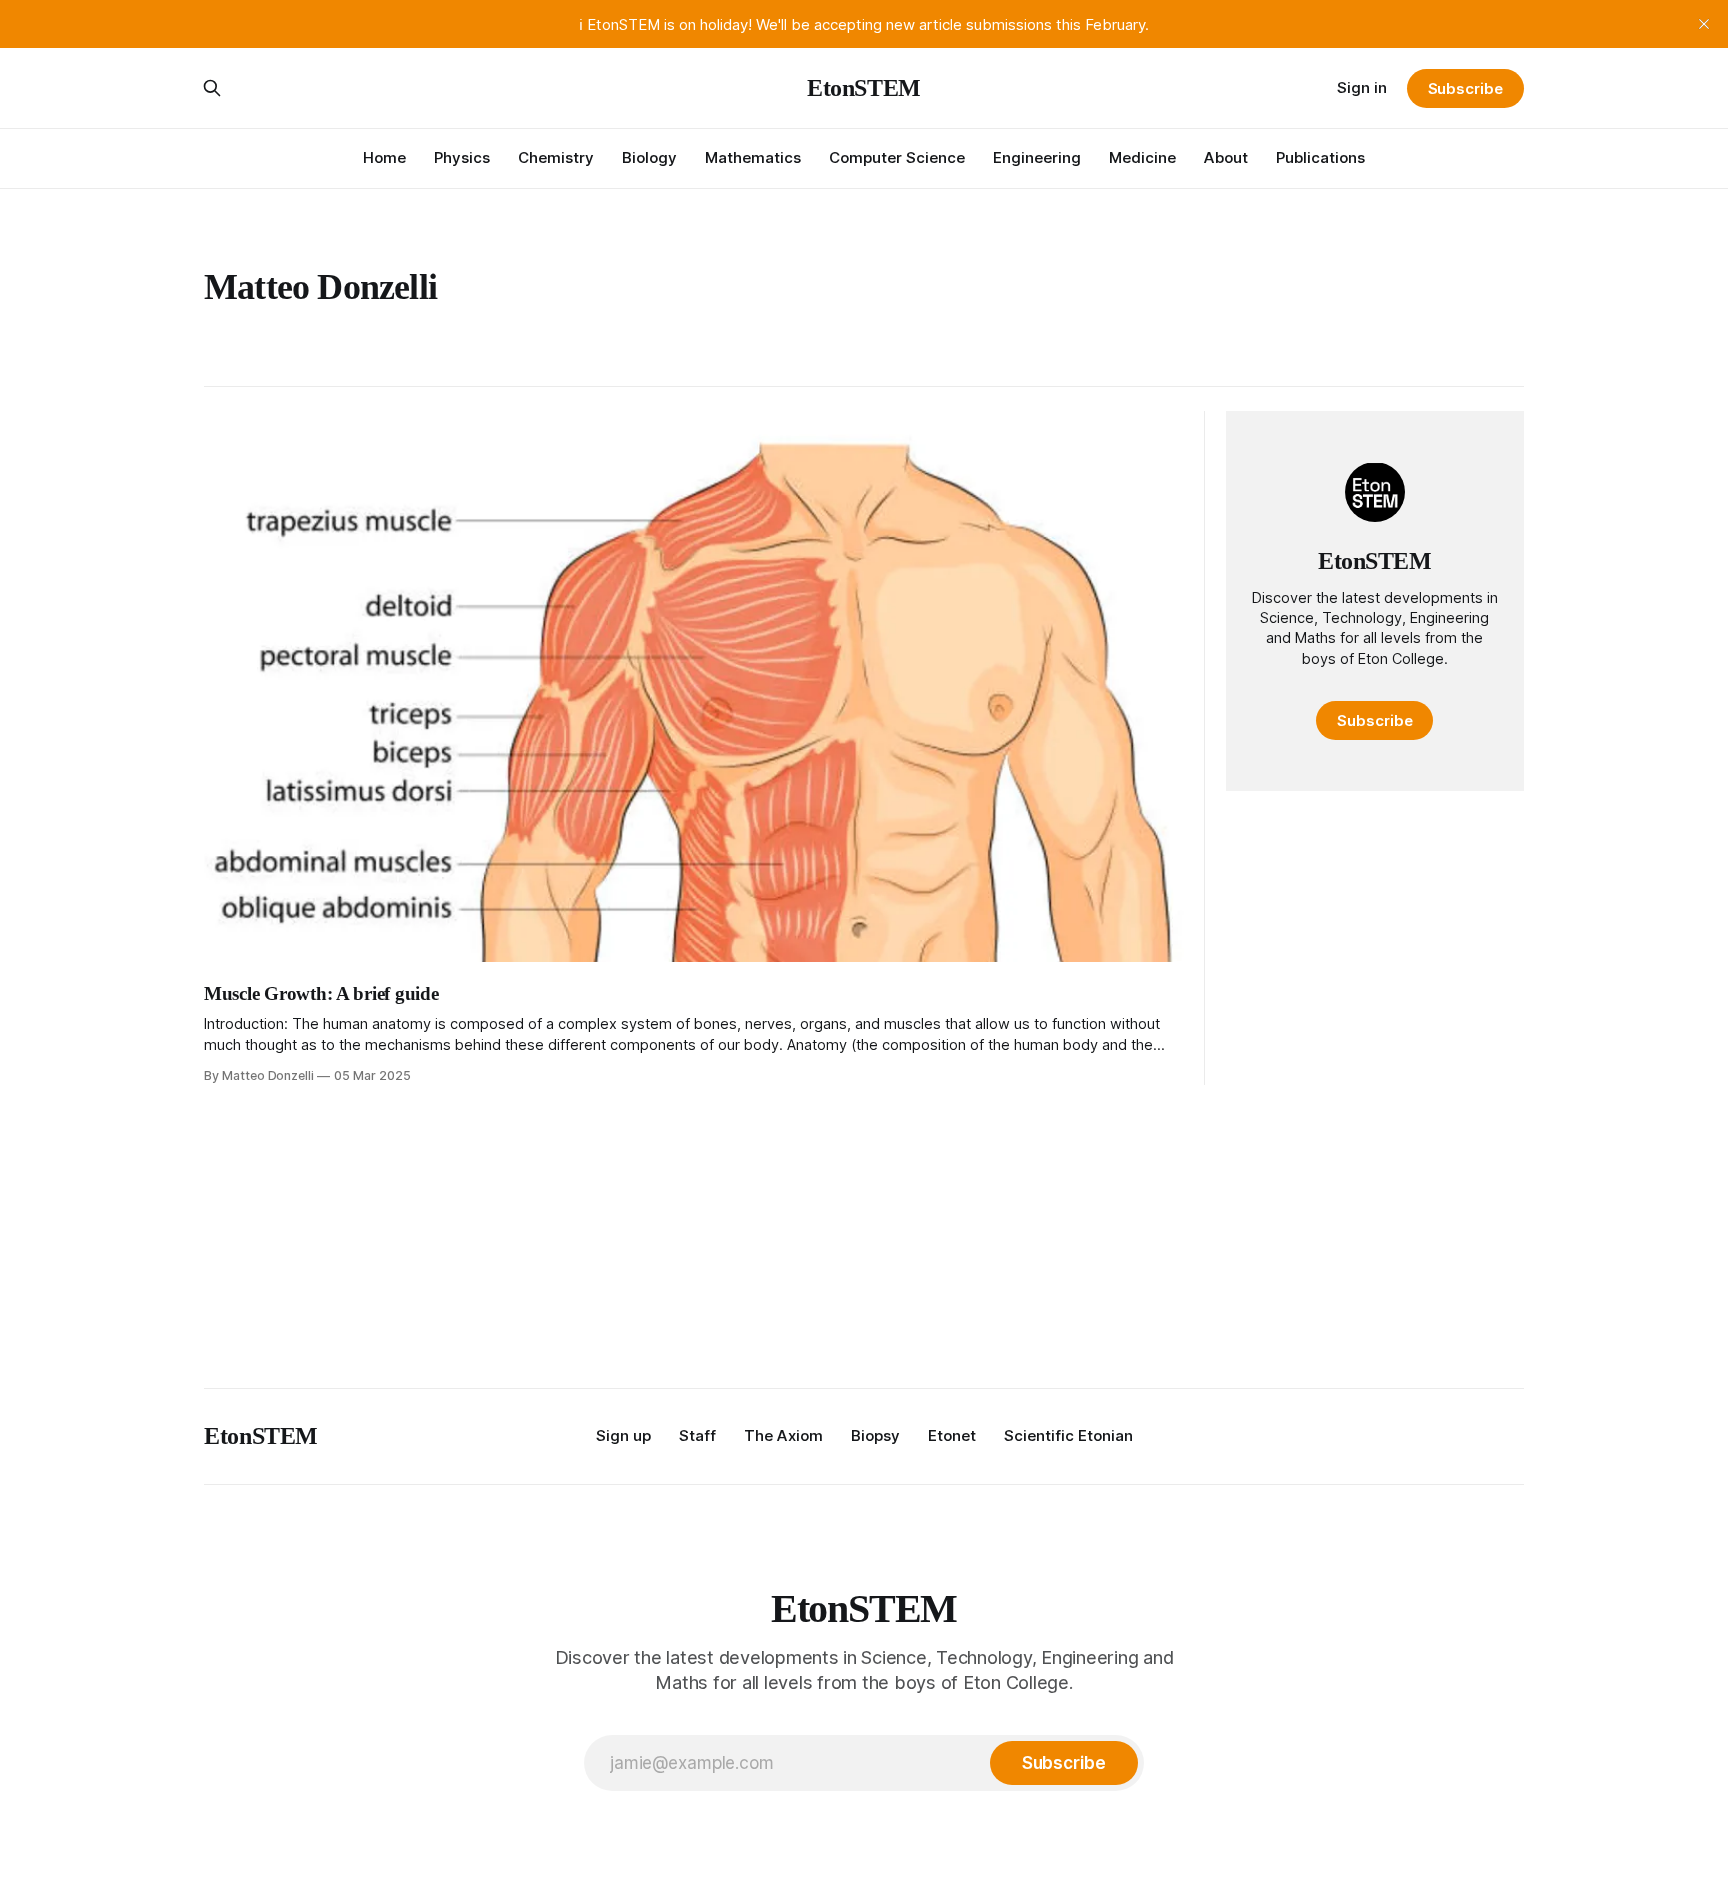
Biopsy (875, 1435)
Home (384, 157)
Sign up (623, 1435)
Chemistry (556, 157)
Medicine (1142, 157)
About (1226, 157)
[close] (1704, 24)
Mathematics (753, 157)
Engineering (1037, 157)
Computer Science (897, 157)
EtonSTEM (864, 88)
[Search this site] (212, 88)
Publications (1320, 157)
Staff (697, 1435)
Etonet (952, 1435)
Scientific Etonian (1068, 1435)
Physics (462, 157)
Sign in (1362, 87)
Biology (649, 157)
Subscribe (1465, 88)
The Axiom (783, 1435)
